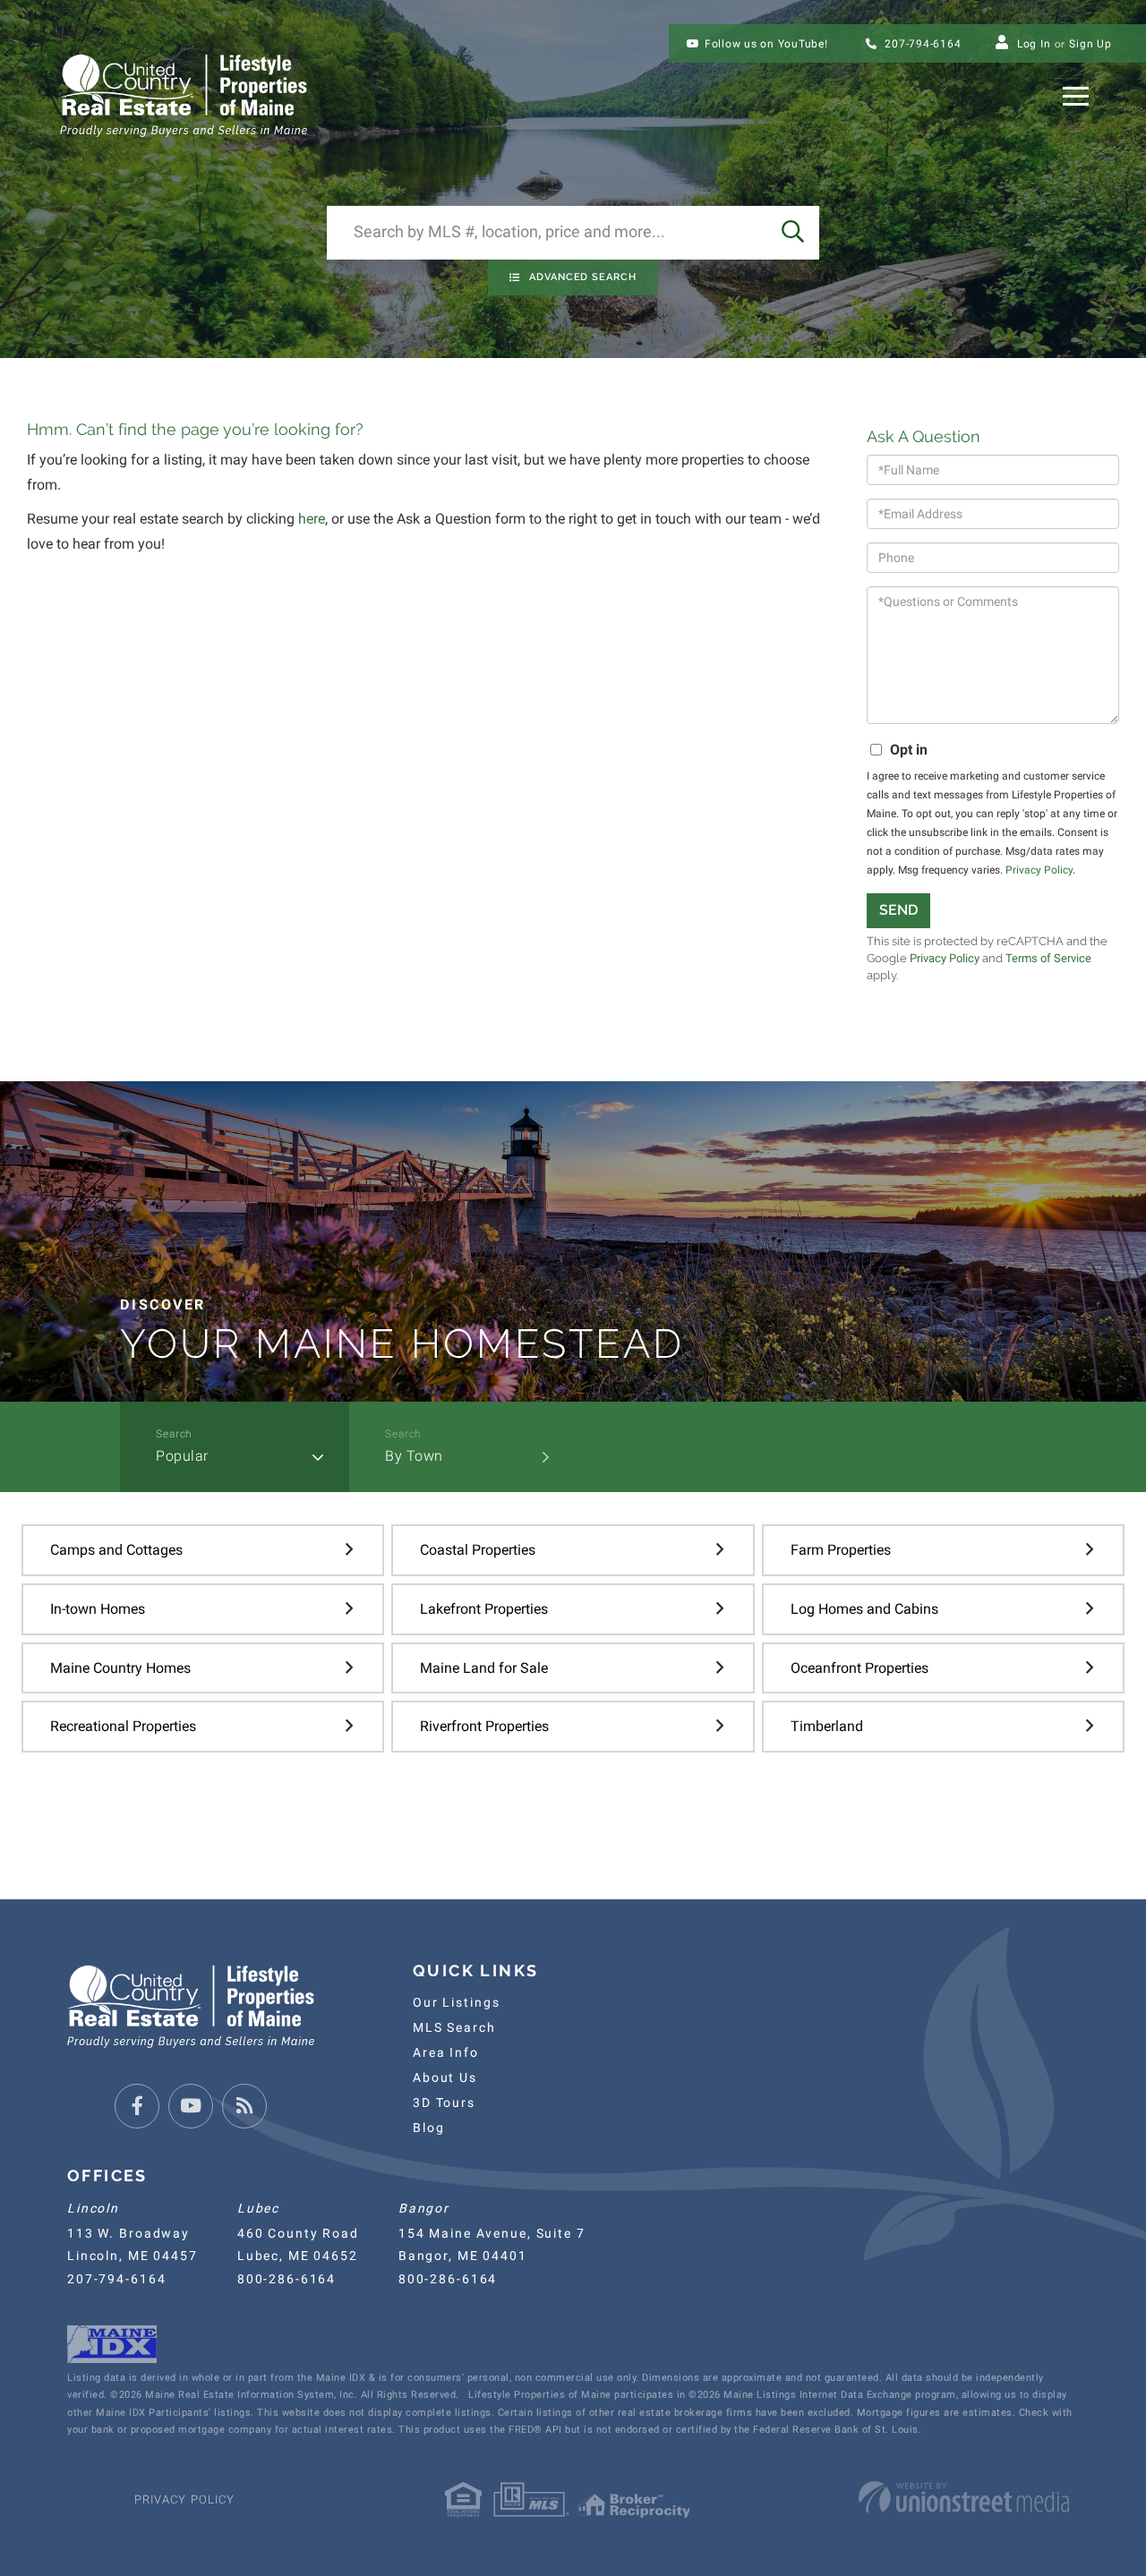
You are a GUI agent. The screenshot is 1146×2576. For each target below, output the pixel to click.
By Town (414, 1456)
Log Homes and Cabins (864, 1609)
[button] (792, 233)
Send (898, 910)
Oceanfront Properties (859, 1668)
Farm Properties (841, 1550)
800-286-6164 (286, 2279)
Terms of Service (1048, 958)
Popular (182, 1456)
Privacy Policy (1039, 870)
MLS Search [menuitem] (454, 2027)
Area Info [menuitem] (446, 2052)
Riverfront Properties (484, 1726)
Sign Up (1090, 44)
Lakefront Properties (484, 1609)
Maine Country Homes (120, 1668)
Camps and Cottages (116, 1550)
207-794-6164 (922, 44)
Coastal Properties (478, 1550)
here (312, 519)
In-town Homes (98, 1609)
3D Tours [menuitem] (444, 2103)
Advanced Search (583, 277)
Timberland (827, 1726)
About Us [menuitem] (445, 2077)
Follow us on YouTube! (766, 44)
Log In (1034, 44)
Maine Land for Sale (484, 1668)
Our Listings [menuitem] (456, 2002)
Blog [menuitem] (428, 2128)
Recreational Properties (123, 1726)
